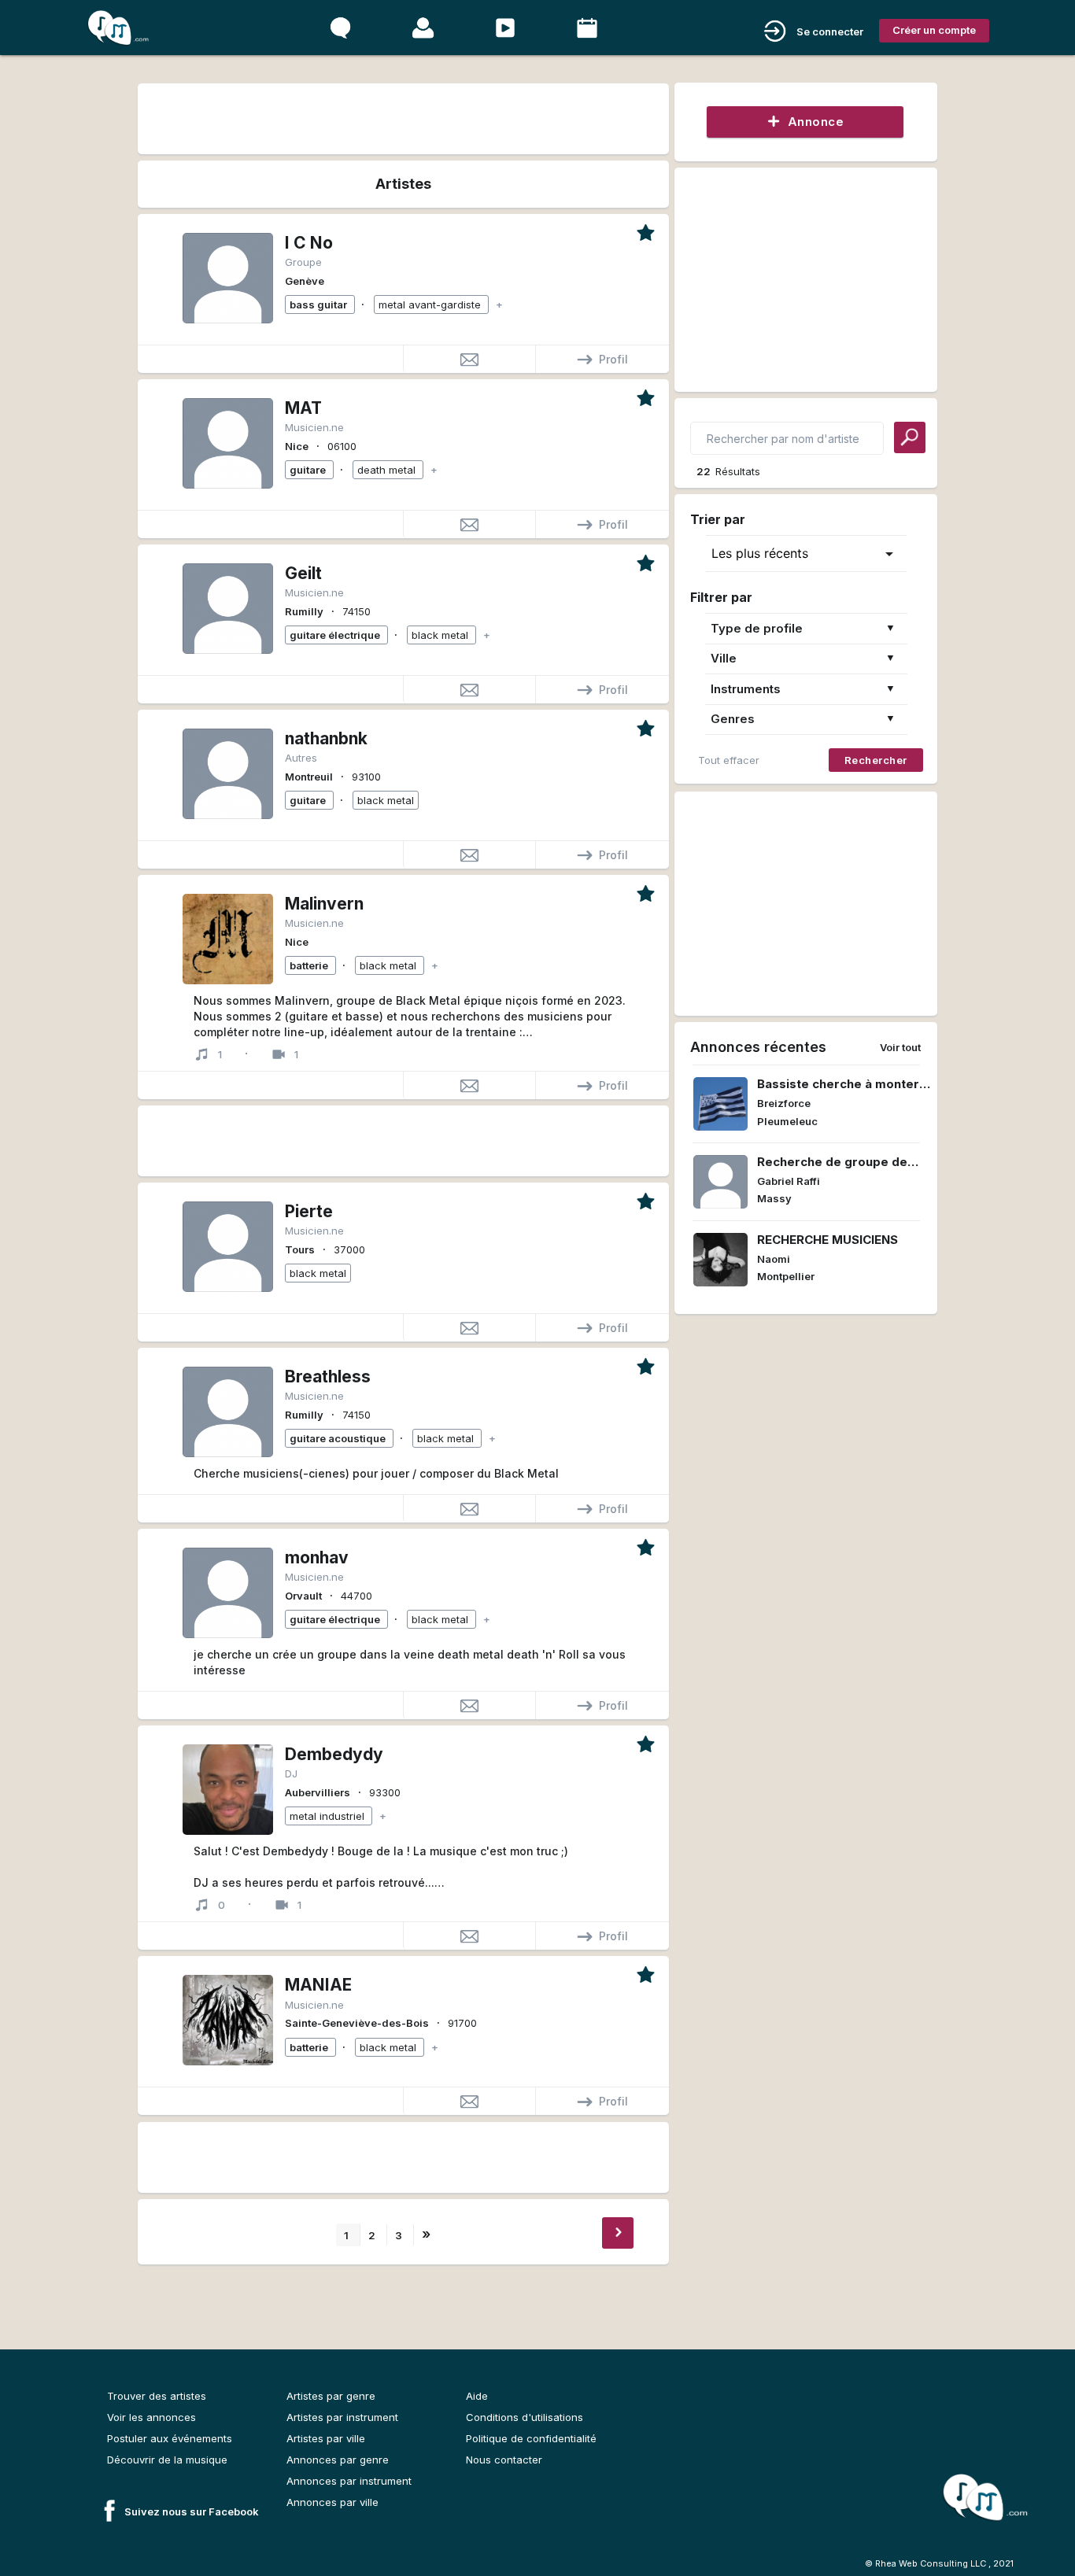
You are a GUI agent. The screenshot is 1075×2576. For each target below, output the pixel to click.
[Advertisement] (403, 116)
